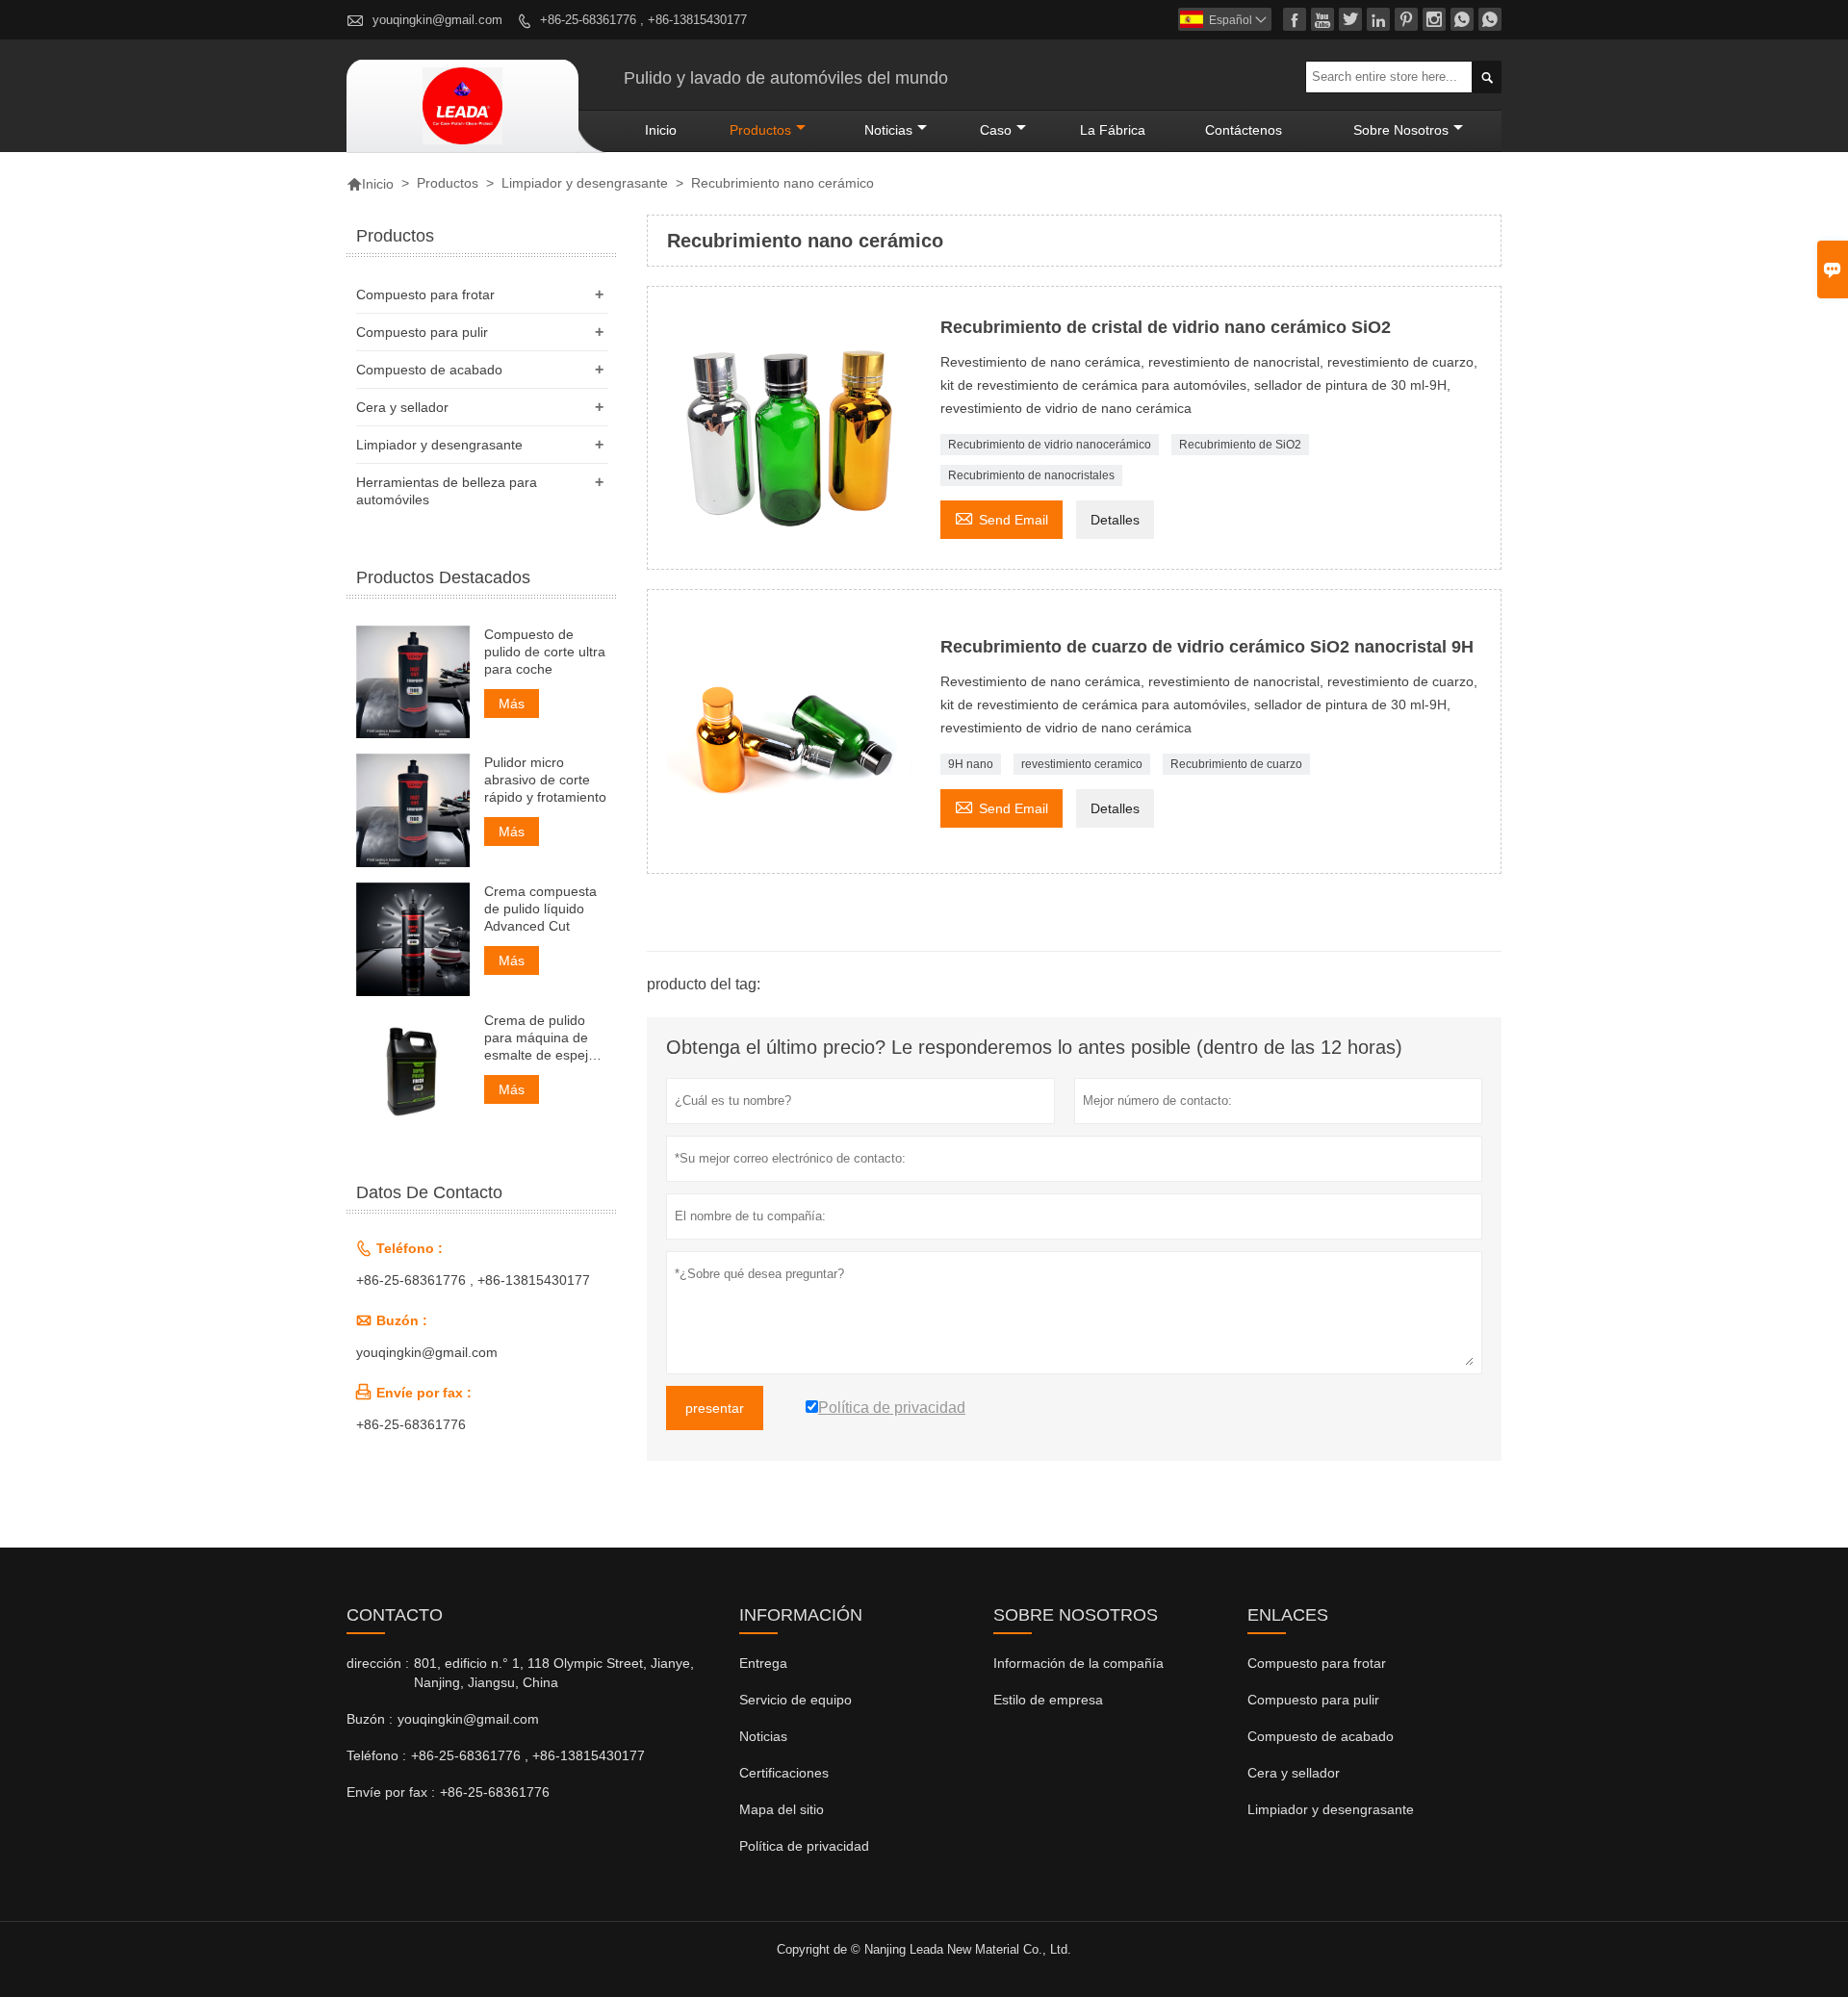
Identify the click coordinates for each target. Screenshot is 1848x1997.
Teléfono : (376, 1755)
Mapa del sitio (782, 1809)
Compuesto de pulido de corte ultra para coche (545, 652)
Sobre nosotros (1401, 130)
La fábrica (1113, 130)
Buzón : (370, 1719)
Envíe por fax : (391, 1792)
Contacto (395, 1615)
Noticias (763, 1736)
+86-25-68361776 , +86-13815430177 (643, 20)
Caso (996, 130)
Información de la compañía (1078, 1663)
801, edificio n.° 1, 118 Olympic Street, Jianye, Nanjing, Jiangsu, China (554, 1673)
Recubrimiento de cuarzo (1236, 764)
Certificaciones (784, 1773)
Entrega (763, 1663)
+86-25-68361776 (411, 1424)
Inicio (661, 130)
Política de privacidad (804, 1846)
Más (512, 704)
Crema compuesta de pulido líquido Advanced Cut (540, 909)
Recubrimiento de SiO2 (1240, 445)
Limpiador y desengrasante (585, 183)
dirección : (378, 1663)
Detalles (1115, 520)
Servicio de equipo (796, 1700)
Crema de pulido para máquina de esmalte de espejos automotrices (543, 1038)
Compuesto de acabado (429, 370)
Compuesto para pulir (422, 332)
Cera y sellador (402, 407)
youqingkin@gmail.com (437, 20)
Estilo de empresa (1048, 1700)
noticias (888, 130)
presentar (715, 1408)
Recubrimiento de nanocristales (1031, 475)
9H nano (971, 764)
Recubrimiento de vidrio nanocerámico (1050, 445)
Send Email (1001, 517)
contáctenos (1244, 130)
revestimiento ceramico (1082, 764)
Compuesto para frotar (425, 294)
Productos (760, 130)
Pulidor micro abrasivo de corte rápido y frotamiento (545, 780)
